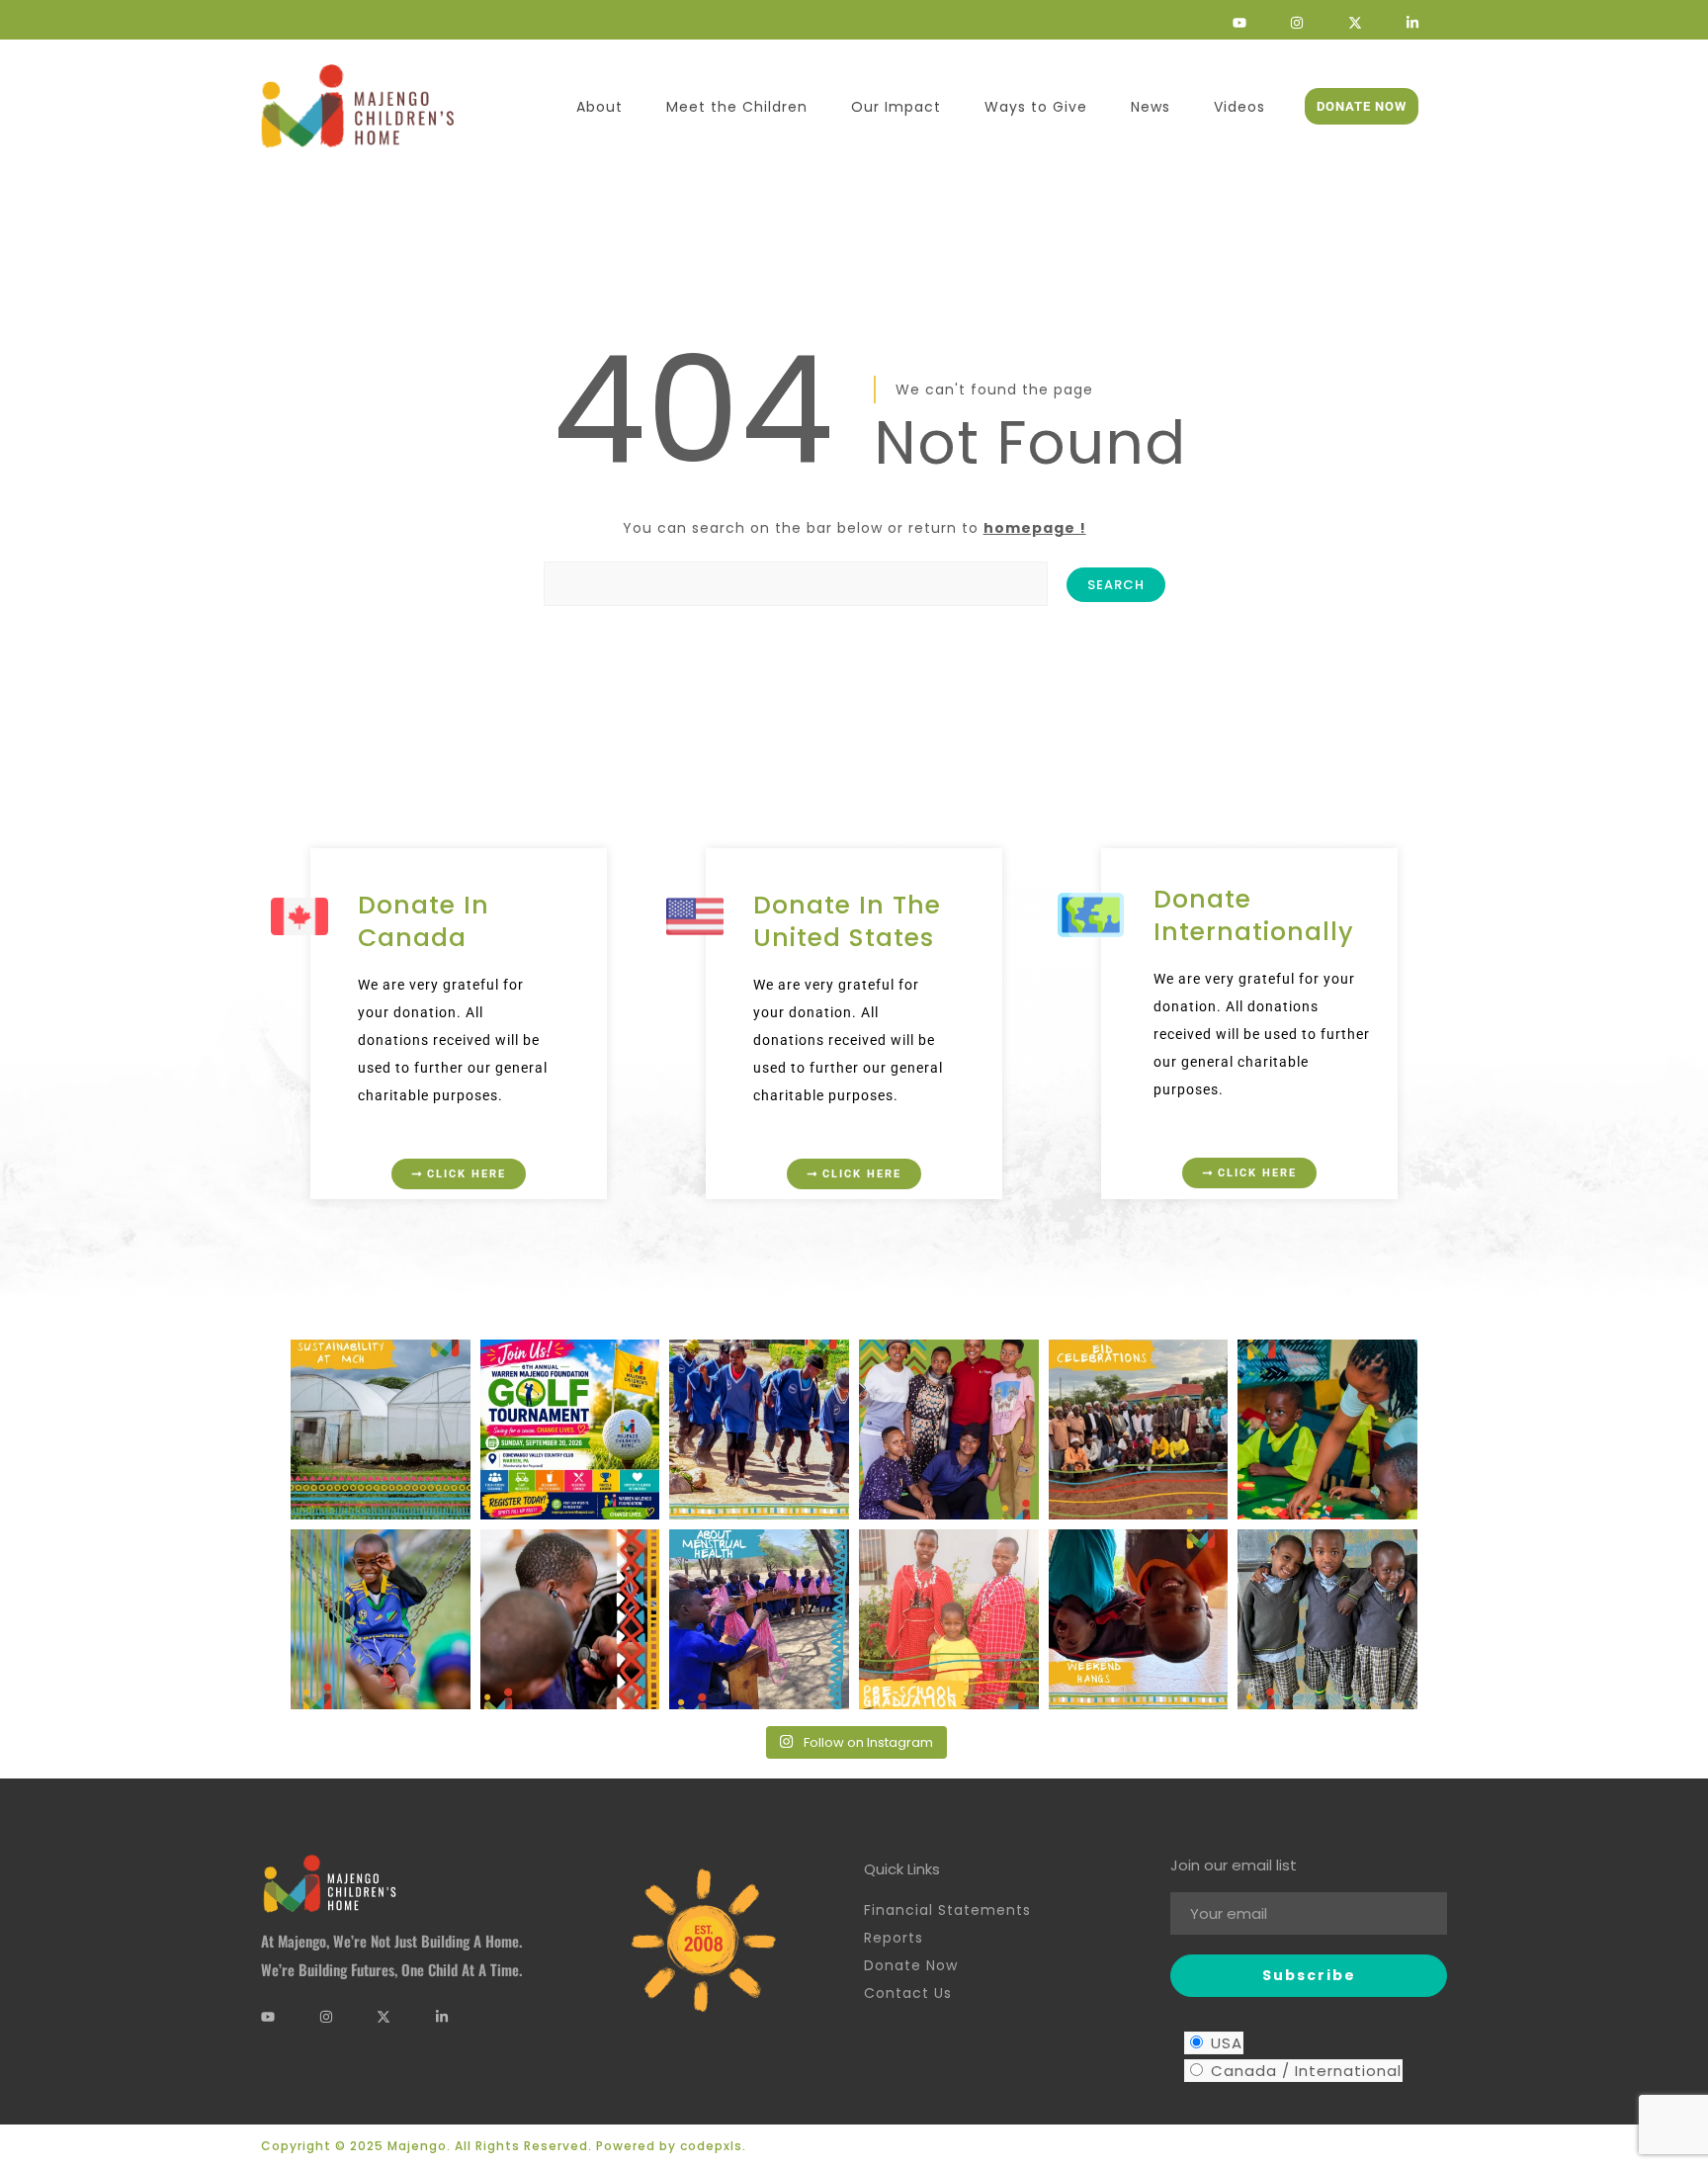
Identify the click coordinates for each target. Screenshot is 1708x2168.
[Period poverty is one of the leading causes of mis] (759, 1619)
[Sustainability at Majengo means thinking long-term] (381, 1430)
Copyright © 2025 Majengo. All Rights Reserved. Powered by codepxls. (504, 2146)
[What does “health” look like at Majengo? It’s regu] (570, 1619)
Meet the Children (737, 107)
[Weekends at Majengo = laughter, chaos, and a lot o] (1139, 1619)
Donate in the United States (847, 921)
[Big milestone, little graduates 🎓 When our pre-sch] (949, 1619)
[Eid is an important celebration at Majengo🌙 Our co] (1139, 1430)
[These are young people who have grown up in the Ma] (949, 1430)
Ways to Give (1036, 107)
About (599, 107)
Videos (1239, 107)
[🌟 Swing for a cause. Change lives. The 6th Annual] (570, 1430)
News (1151, 107)
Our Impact (896, 107)
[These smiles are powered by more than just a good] (1327, 1619)
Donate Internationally (1254, 915)
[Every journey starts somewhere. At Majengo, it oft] (1327, 1430)
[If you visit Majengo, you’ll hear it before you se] (759, 1430)
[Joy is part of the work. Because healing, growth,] (381, 1619)
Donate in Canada (424, 921)
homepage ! (1035, 528)
